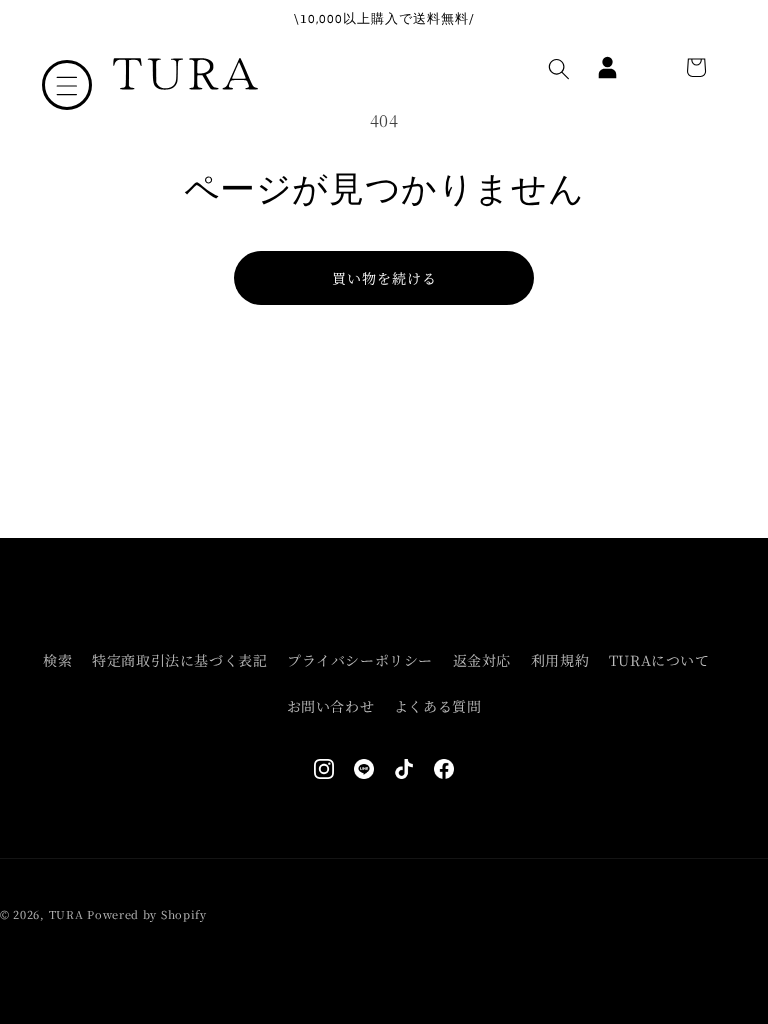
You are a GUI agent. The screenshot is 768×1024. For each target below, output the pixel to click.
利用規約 (560, 660)
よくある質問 (438, 706)
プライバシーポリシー (360, 660)
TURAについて (659, 660)
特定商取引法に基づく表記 (179, 660)
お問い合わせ (331, 706)
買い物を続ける (384, 278)
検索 (57, 660)
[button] (67, 85)
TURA (66, 914)
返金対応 (482, 660)
